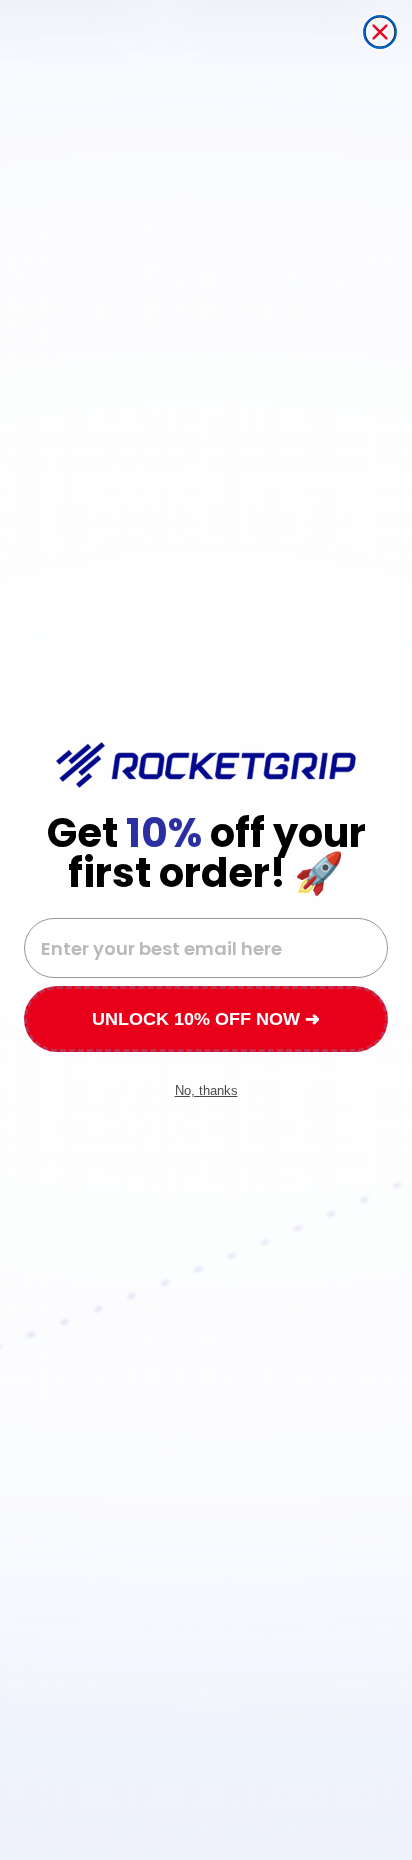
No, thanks (206, 1090)
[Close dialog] (380, 32)
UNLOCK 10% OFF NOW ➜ (206, 1019)
